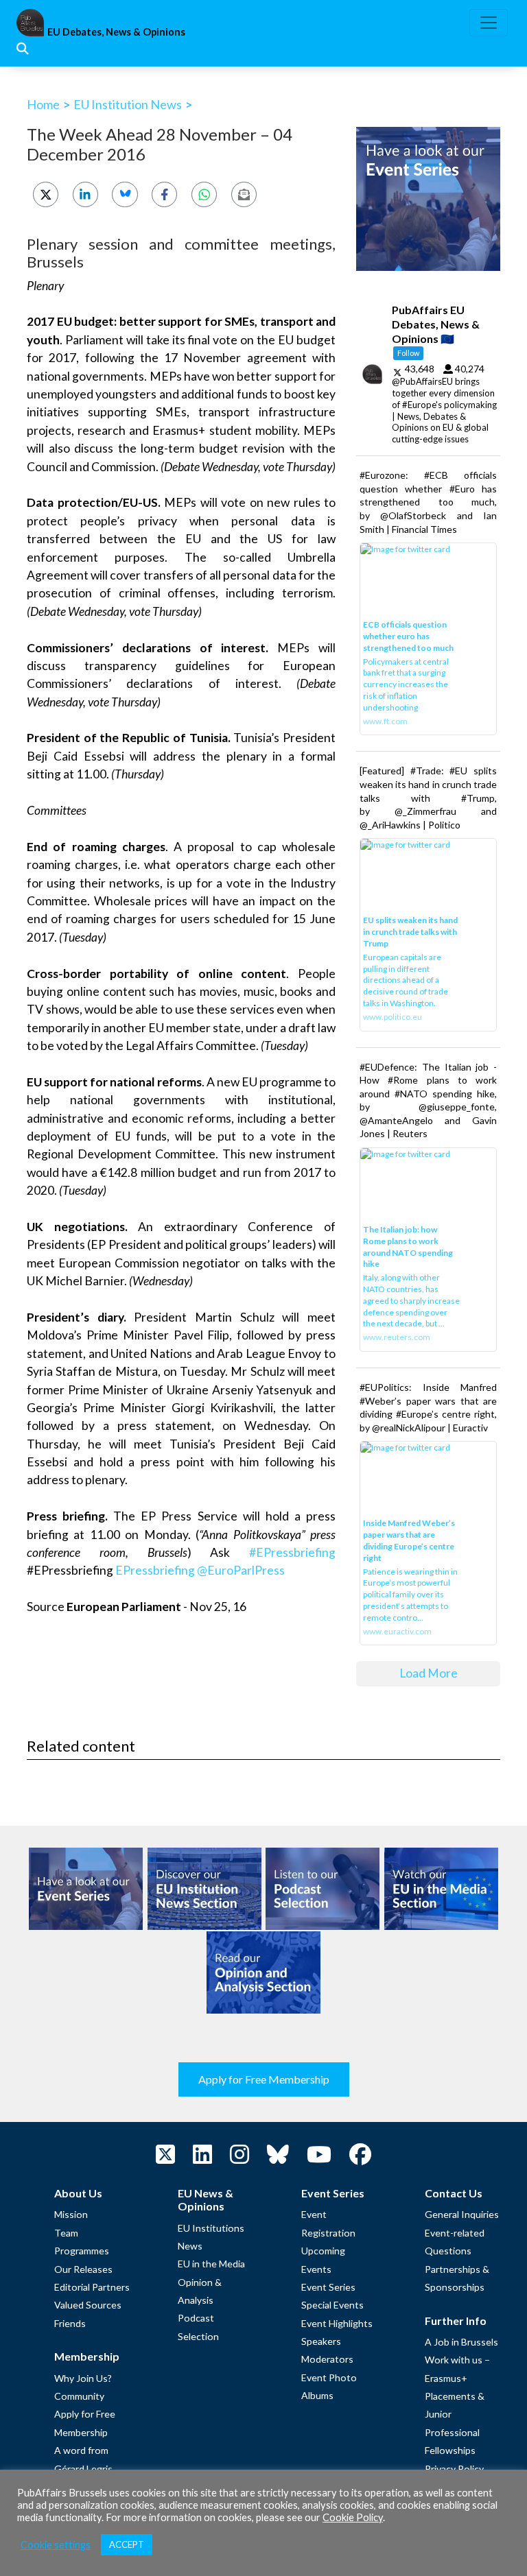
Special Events (332, 2305)
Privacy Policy (454, 2469)
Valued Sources (88, 2305)
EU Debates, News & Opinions (116, 32)
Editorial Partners (92, 2287)
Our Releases (83, 2269)
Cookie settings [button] (56, 2545)
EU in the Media (211, 2264)
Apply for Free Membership (264, 2079)
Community (79, 2396)
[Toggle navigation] (489, 23)
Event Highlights (337, 2323)
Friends (70, 2323)
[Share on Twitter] (46, 194)
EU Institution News (128, 104)
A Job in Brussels (461, 2342)
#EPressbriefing (292, 1552)
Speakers (321, 2341)
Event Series (328, 2287)
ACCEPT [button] (127, 2544)
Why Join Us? (83, 2378)
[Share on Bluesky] (125, 194)
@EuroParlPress (241, 1570)
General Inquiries (462, 2214)
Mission (71, 2214)
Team (66, 2233)
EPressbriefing (155, 1570)
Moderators (327, 2359)
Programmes (82, 2251)
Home (43, 104)
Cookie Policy (353, 2517)
